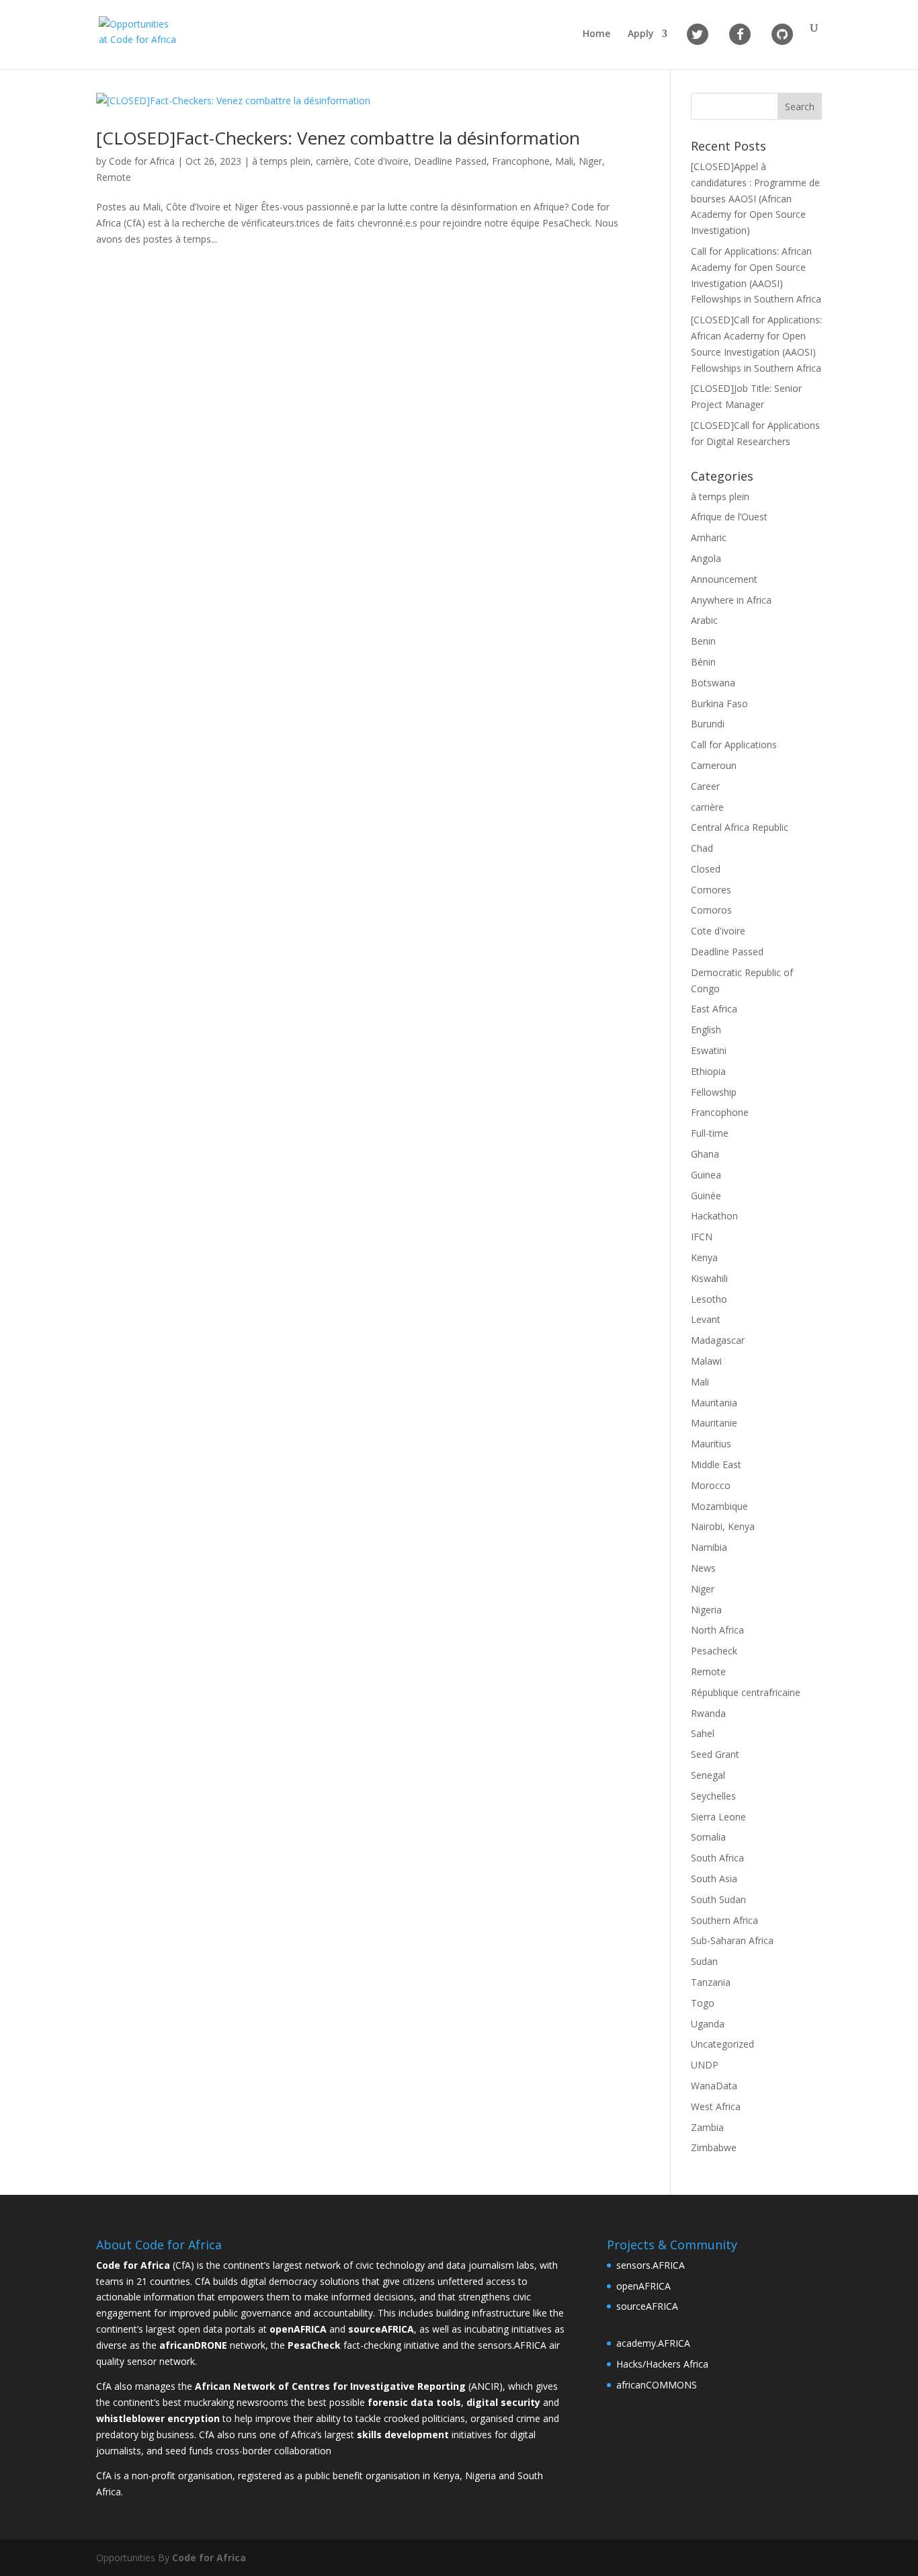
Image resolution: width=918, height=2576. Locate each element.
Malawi (706, 1361)
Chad (702, 848)
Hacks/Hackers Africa (662, 2364)
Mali (564, 161)
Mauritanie (714, 1423)
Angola (706, 558)
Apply (641, 34)
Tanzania (711, 1982)
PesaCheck (314, 2345)
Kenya (704, 1257)
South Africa (717, 1858)
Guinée (706, 1196)
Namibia (709, 1547)
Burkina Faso (719, 703)
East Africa (714, 1009)
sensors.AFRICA (651, 2265)
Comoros (711, 910)
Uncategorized (722, 2044)
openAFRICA (298, 2329)
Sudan (704, 1961)
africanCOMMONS (657, 2385)
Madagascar (718, 1340)
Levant (706, 1319)
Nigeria (706, 1610)
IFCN (702, 1237)
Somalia (708, 1837)
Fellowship (714, 1092)
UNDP (705, 2065)
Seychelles (713, 1796)
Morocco (711, 1485)
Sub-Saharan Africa (732, 1940)
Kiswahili (709, 1278)
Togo (703, 2003)
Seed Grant (715, 1754)
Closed (706, 869)
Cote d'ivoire (381, 161)
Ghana (705, 1154)
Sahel (703, 1733)
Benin (703, 641)
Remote (114, 177)
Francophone (521, 161)
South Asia (714, 1879)
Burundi (708, 724)
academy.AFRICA (653, 2343)
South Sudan (718, 1899)
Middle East (716, 1464)
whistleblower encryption (158, 2418)
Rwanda (708, 1713)
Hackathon (714, 1216)
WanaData (714, 2086)
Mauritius (711, 1444)
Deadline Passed (450, 161)
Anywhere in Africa (731, 600)
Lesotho (709, 1299)
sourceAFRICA (647, 2306)
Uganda (708, 2024)
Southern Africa (724, 1920)
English (706, 1030)
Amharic (709, 537)
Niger (590, 161)
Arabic (704, 620)
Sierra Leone (718, 1817)
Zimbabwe (714, 2147)
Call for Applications (734, 744)
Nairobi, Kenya (723, 1526)
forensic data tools (414, 2402)
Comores (711, 890)
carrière (332, 161)
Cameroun (714, 765)
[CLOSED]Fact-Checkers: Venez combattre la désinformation (338, 138)
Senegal (708, 1775)
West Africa (716, 2106)
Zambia (707, 2127)
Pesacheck (714, 1651)
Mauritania (714, 1403)
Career (705, 786)
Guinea (706, 1175)
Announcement (724, 579)
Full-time (710, 1133)
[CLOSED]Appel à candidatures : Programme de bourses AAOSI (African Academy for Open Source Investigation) (755, 198)
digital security (503, 2402)
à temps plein (281, 161)
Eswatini (709, 1050)
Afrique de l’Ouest (729, 517)
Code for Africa (142, 161)
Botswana (713, 683)
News (703, 1568)
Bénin (703, 662)
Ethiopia (708, 1071)
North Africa (717, 1630)
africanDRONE (193, 2345)
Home (596, 34)
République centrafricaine (746, 1692)
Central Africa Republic (740, 827)
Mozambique (719, 1506)
